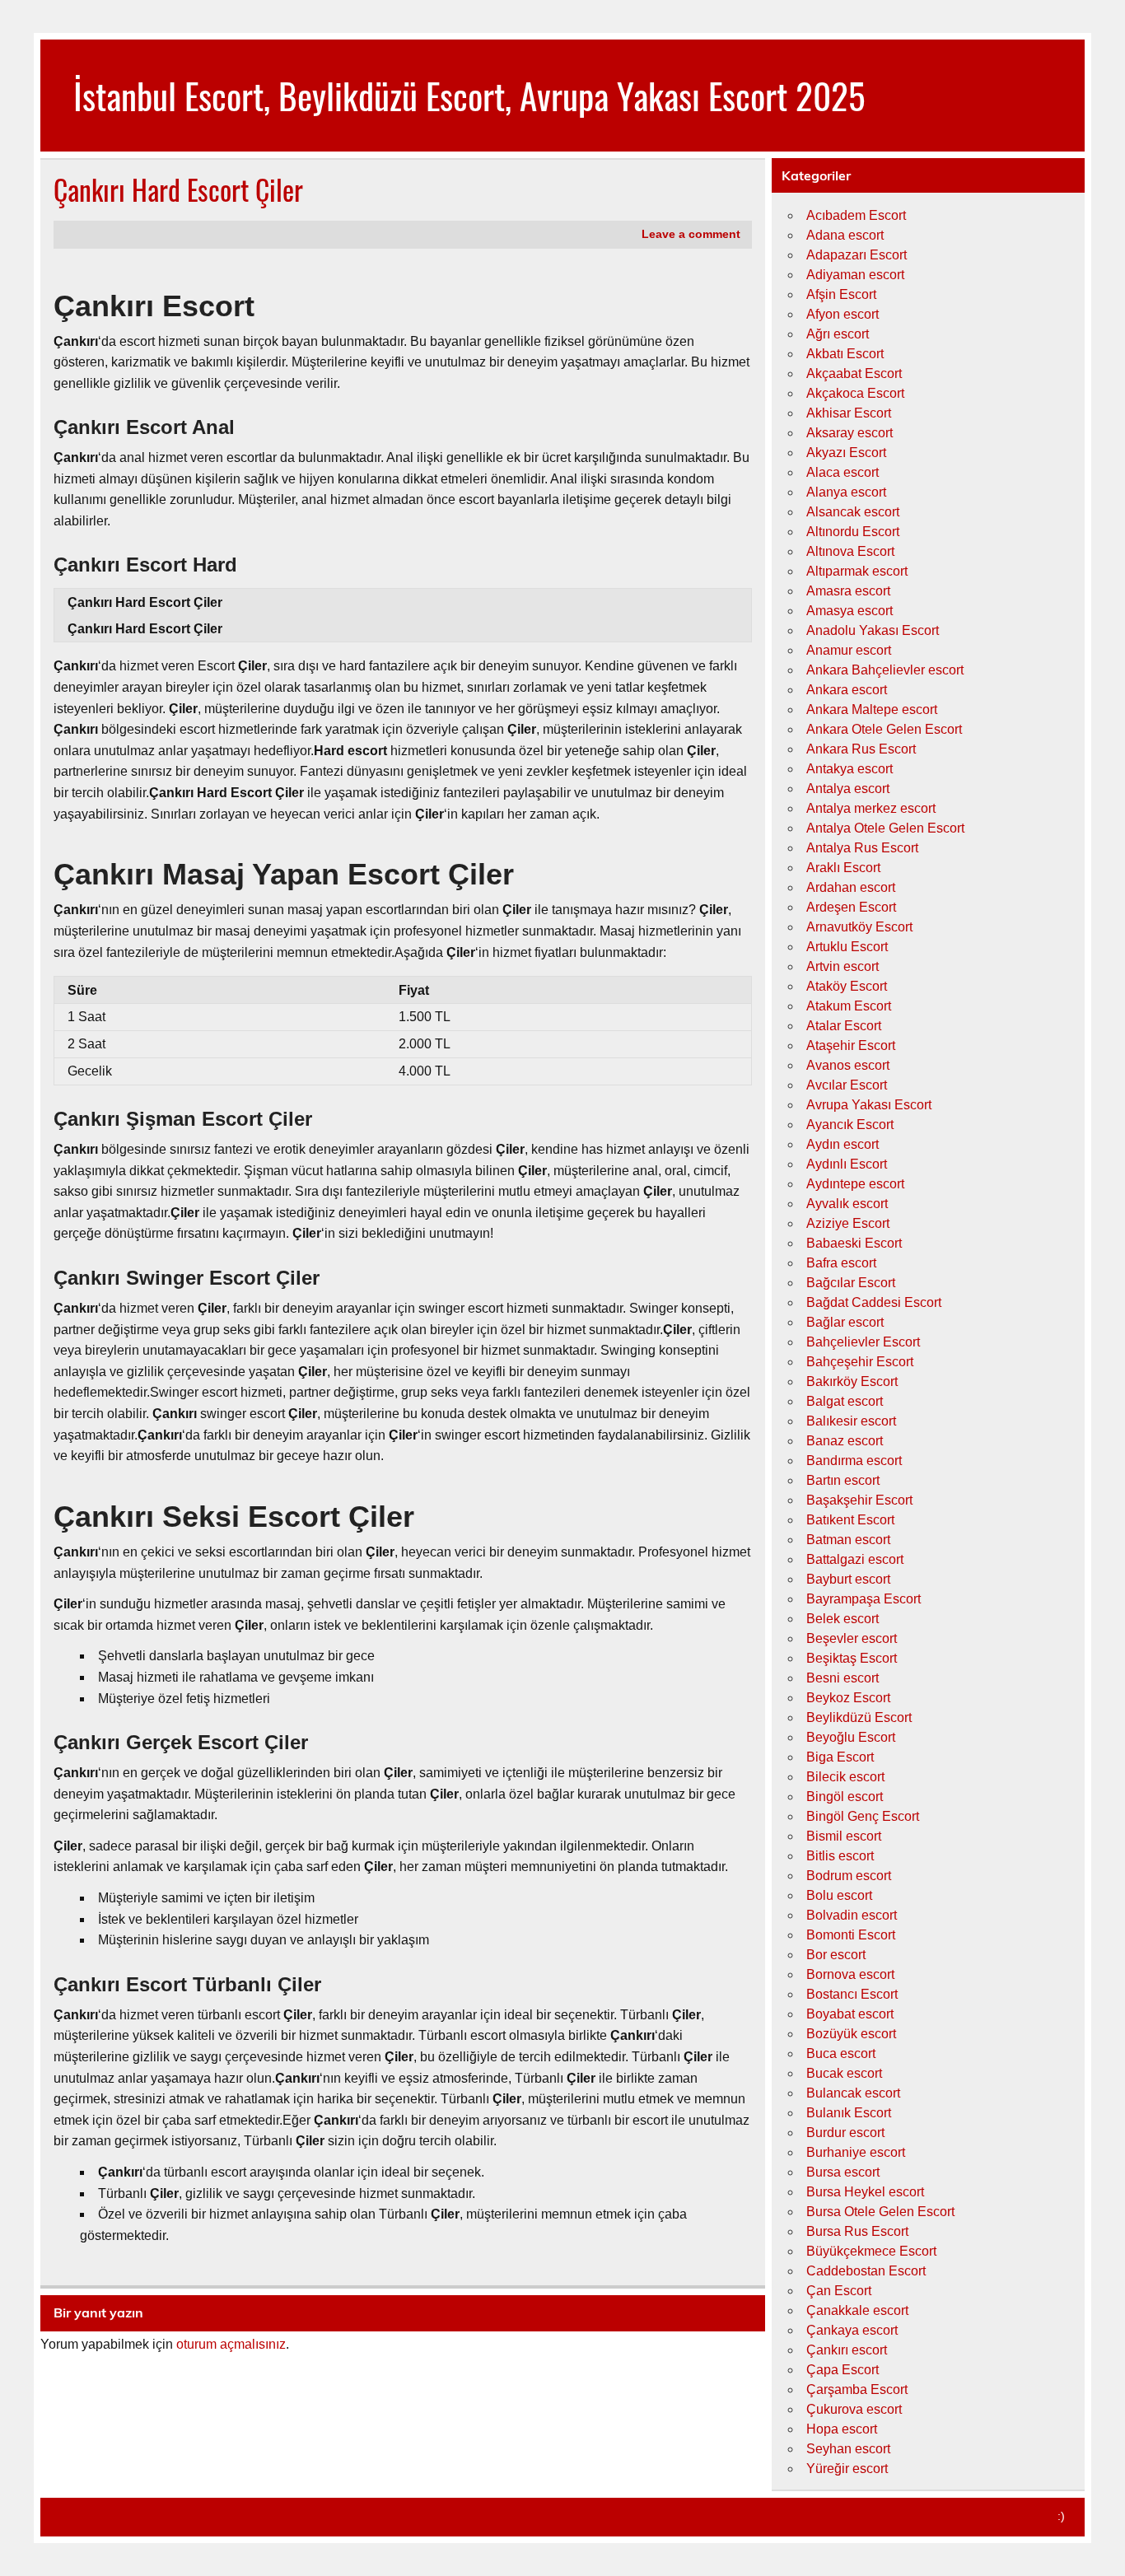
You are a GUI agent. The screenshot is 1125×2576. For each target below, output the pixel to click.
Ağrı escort (838, 334)
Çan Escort (839, 2291)
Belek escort (843, 1619)
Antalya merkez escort (871, 808)
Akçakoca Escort (855, 393)
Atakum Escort (849, 1006)
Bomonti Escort (851, 1935)
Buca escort (841, 2053)
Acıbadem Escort (856, 215)
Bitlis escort (840, 1856)
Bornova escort (850, 1974)
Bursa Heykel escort (865, 2192)
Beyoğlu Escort (851, 1737)
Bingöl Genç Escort (863, 1816)
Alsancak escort (853, 512)
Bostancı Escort (852, 1994)
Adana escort (845, 235)
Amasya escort (850, 611)
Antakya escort (850, 769)
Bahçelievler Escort (863, 1342)
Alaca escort (843, 472)
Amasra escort (848, 591)
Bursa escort (843, 2172)
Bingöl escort (845, 1797)
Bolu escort (839, 1895)
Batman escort (848, 1540)
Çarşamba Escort (857, 2389)
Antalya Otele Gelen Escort (885, 828)
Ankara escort (847, 690)
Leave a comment (691, 234)
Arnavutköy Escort (859, 927)
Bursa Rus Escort (857, 2231)
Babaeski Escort (854, 1243)
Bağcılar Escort (851, 1283)
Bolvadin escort (852, 1915)
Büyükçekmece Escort (871, 2251)
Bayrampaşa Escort (864, 1599)
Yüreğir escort (847, 2469)
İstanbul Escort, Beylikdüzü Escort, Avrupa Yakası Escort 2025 (469, 95)
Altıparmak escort (857, 571)
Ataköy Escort (847, 986)
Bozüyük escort (851, 2034)
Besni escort (843, 1678)
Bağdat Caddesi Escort (874, 1302)
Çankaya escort (852, 2330)
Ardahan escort (851, 887)
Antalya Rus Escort (862, 848)
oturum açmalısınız (231, 2344)
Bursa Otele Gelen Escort (880, 2212)
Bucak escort (844, 2073)
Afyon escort (843, 314)
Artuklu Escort (847, 947)
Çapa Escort (843, 2370)
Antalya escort (848, 789)
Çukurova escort (854, 2409)
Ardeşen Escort (851, 907)
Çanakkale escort (857, 2310)
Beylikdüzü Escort (859, 1717)
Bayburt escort (848, 1579)
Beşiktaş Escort (852, 1658)
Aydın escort (843, 1144)
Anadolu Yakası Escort (873, 630)
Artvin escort (843, 966)
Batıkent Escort (850, 1520)
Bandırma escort (854, 1461)
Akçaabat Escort (854, 373)
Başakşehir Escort (859, 1500)
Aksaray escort (850, 433)
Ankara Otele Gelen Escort (884, 729)
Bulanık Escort (849, 2113)
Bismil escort (844, 1836)
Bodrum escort (849, 1876)
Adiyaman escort (855, 275)
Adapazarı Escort (857, 255)
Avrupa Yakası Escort (869, 1105)
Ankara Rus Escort (861, 749)
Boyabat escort (850, 2014)
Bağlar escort (845, 1322)
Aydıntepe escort (855, 1184)
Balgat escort (845, 1401)
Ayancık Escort (850, 1125)
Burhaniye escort (856, 2152)
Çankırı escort (847, 2350)
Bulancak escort (853, 2093)
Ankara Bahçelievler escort (885, 670)
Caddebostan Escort (866, 2271)
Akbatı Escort (845, 354)
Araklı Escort (843, 868)
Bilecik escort (845, 1777)
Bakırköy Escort (852, 1381)
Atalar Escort (844, 1026)
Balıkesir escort (851, 1421)
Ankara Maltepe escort (872, 709)
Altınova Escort (850, 551)
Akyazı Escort (846, 453)
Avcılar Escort (847, 1085)
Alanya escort (846, 492)
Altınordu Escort (853, 532)
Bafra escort (841, 1263)
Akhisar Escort (849, 413)
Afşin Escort (841, 294)
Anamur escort (849, 650)
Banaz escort (845, 1441)
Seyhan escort (848, 2449)
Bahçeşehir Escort (860, 1362)
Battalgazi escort (855, 1559)
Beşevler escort (852, 1638)
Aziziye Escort (848, 1223)
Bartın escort (843, 1480)
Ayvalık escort (847, 1204)
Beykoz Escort (848, 1698)
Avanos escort (848, 1065)
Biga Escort (840, 1757)
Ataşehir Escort (851, 1045)
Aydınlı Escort (847, 1164)
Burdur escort (845, 2133)
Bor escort (836, 1955)
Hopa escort (842, 2429)
